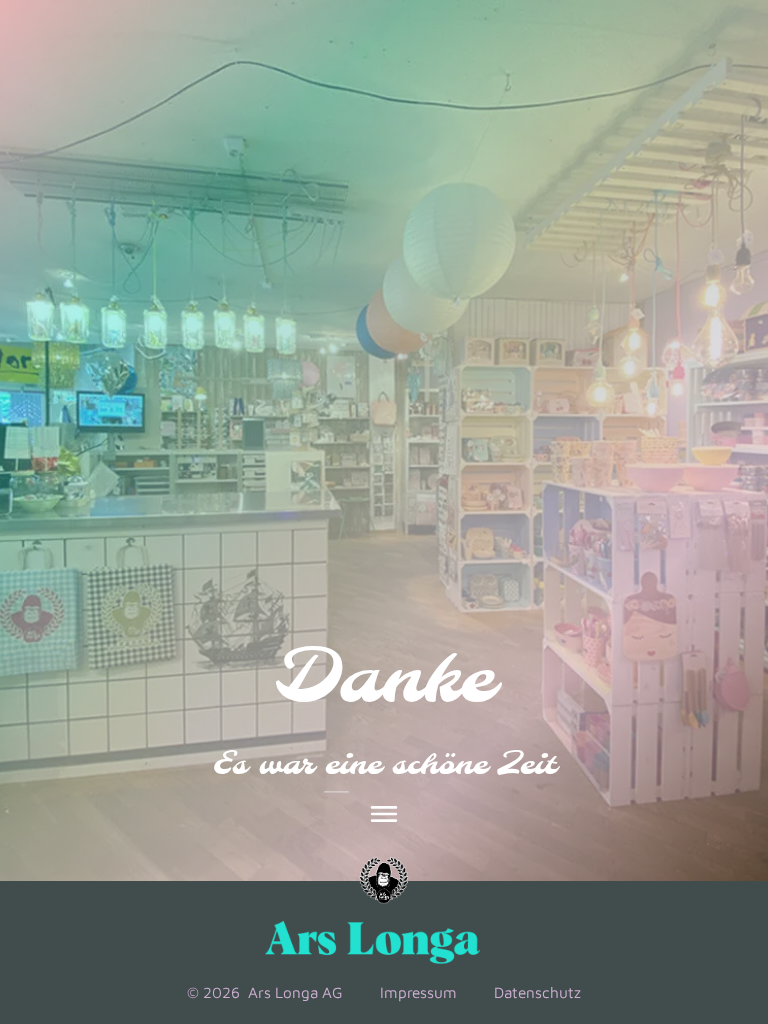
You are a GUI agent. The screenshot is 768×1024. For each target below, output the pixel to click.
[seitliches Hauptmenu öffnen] (384, 814)
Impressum (418, 992)
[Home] (384, 881)
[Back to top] (699, 868)
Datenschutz (537, 992)
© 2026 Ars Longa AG (265, 992)
